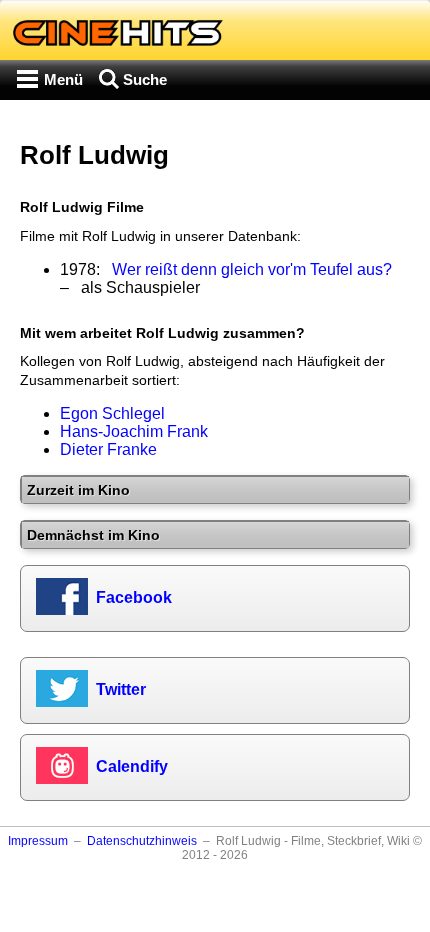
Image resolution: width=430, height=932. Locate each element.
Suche (145, 79)
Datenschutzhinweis (142, 841)
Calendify (132, 766)
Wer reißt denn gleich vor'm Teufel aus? (252, 269)
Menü (63, 79)
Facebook (134, 597)
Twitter (121, 689)
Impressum (38, 841)
